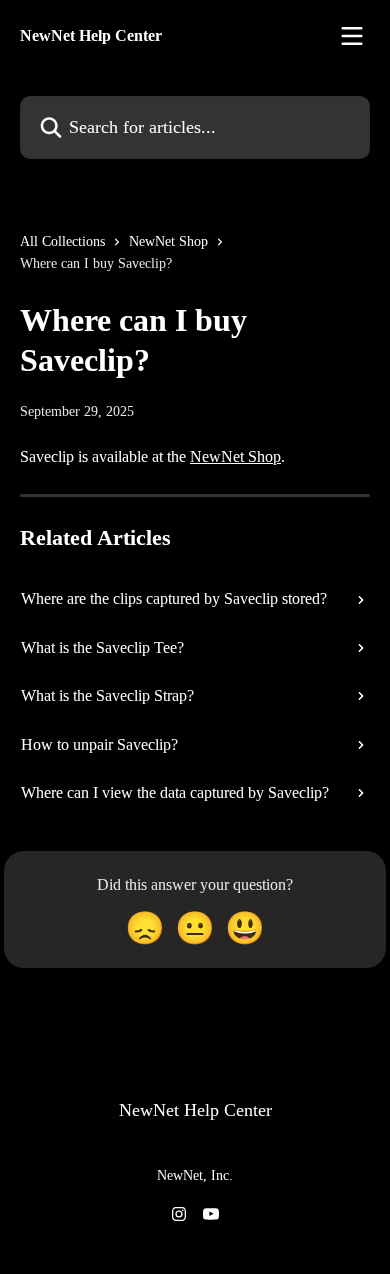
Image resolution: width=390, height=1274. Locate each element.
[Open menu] (352, 36)
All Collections (62, 241)
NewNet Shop (168, 241)
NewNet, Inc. (195, 1175)
